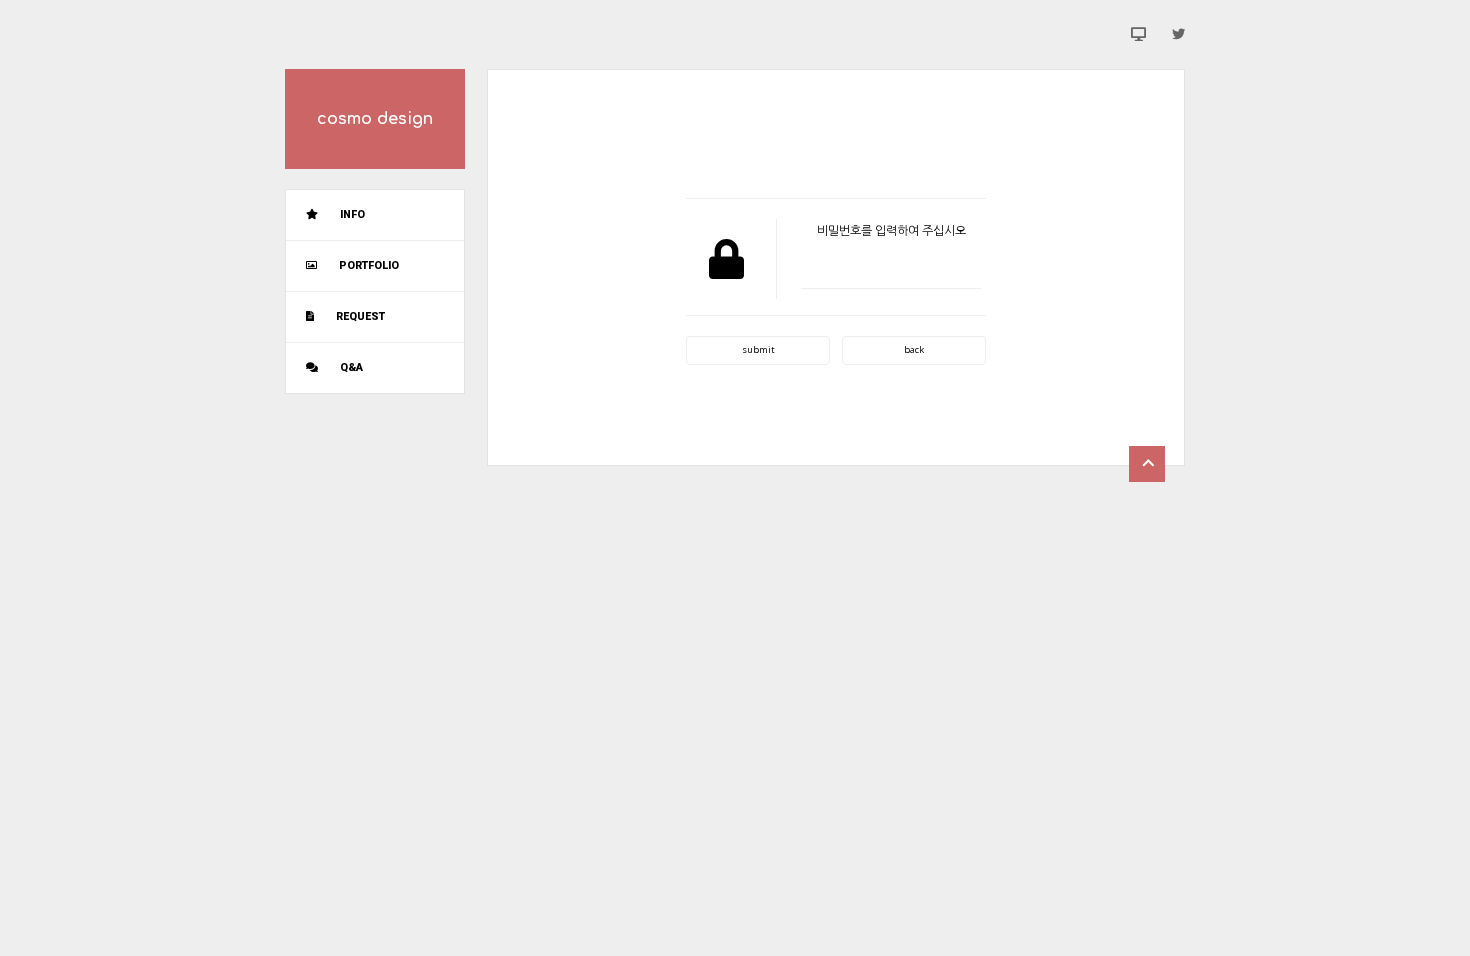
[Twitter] (1178, 34)
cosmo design (375, 119)
